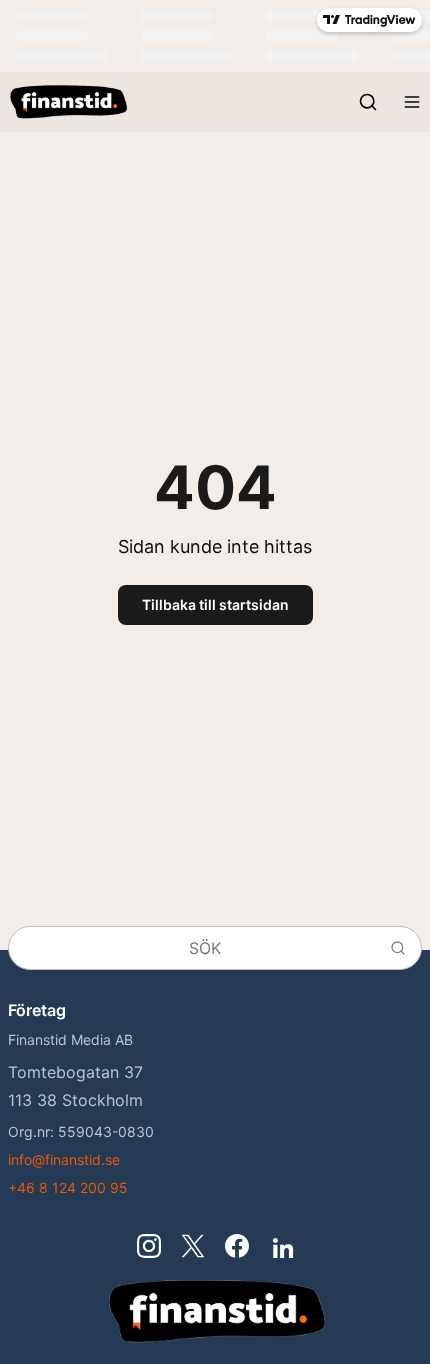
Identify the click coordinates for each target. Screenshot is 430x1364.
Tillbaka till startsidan (215, 604)
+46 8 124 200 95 (68, 1187)
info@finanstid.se (64, 1159)
